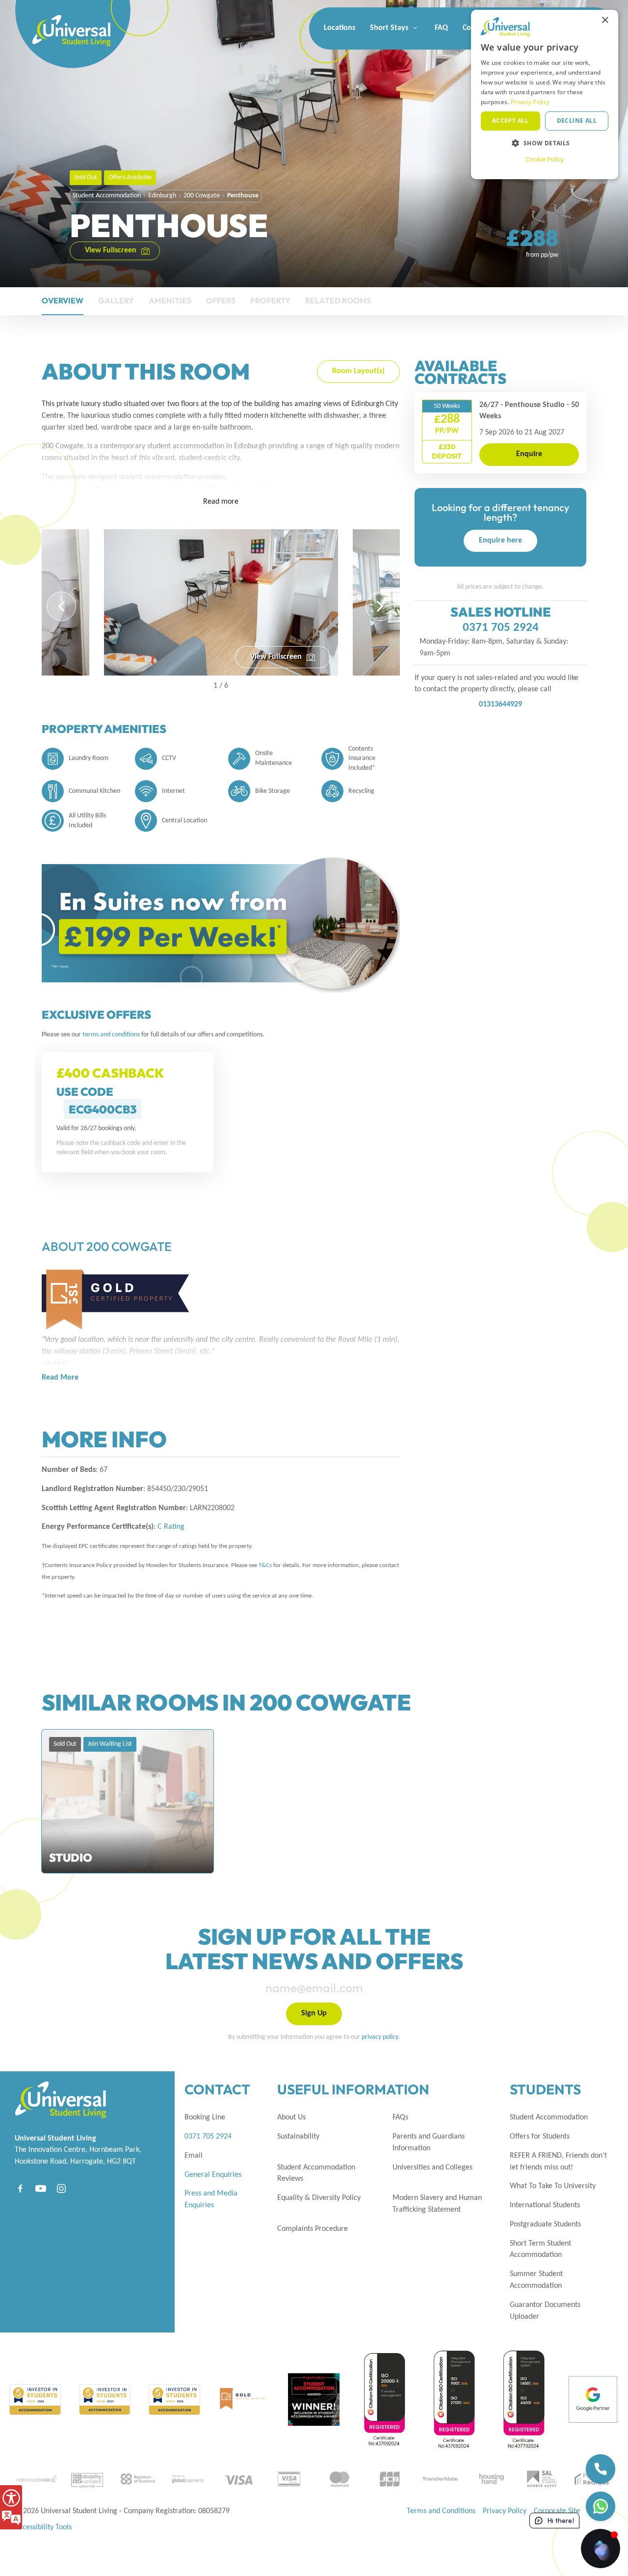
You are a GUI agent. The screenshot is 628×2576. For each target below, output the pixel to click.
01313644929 (500, 705)
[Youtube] (41, 2188)
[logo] (54, 20)
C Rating (171, 1527)
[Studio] (128, 1801)
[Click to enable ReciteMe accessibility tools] (11, 2507)
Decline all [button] (577, 121)
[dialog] (545, 95)
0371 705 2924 (501, 628)
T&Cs (265, 1565)
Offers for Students (540, 2137)
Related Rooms (338, 300)
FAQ (441, 28)
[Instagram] (61, 2188)
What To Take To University (553, 2186)
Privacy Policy (505, 2511)
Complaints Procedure (313, 2229)
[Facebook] (20, 2188)
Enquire (529, 454)
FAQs (400, 2117)
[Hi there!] (601, 2549)
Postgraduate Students (545, 2224)
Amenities (170, 300)
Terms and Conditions (441, 2511)
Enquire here (500, 541)
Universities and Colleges (432, 2168)
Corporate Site (557, 2511)
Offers (221, 300)
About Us (291, 2117)
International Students (545, 2205)
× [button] (605, 20)
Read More (60, 1378)
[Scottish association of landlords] (541, 2479)
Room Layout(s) (358, 371)
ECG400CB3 (103, 1109)
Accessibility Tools (43, 2527)
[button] (61, 606)
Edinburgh (162, 196)
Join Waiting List (110, 1744)
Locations (340, 28)
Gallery (116, 300)
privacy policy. (381, 2037)
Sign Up (314, 2013)
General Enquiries (213, 2175)
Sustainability (298, 2137)
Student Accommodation (107, 196)
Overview (63, 300)
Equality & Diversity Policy (319, 2198)
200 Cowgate (202, 196)
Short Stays (390, 28)
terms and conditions (112, 1035)
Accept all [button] (510, 121)
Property (270, 300)
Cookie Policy (545, 159)
